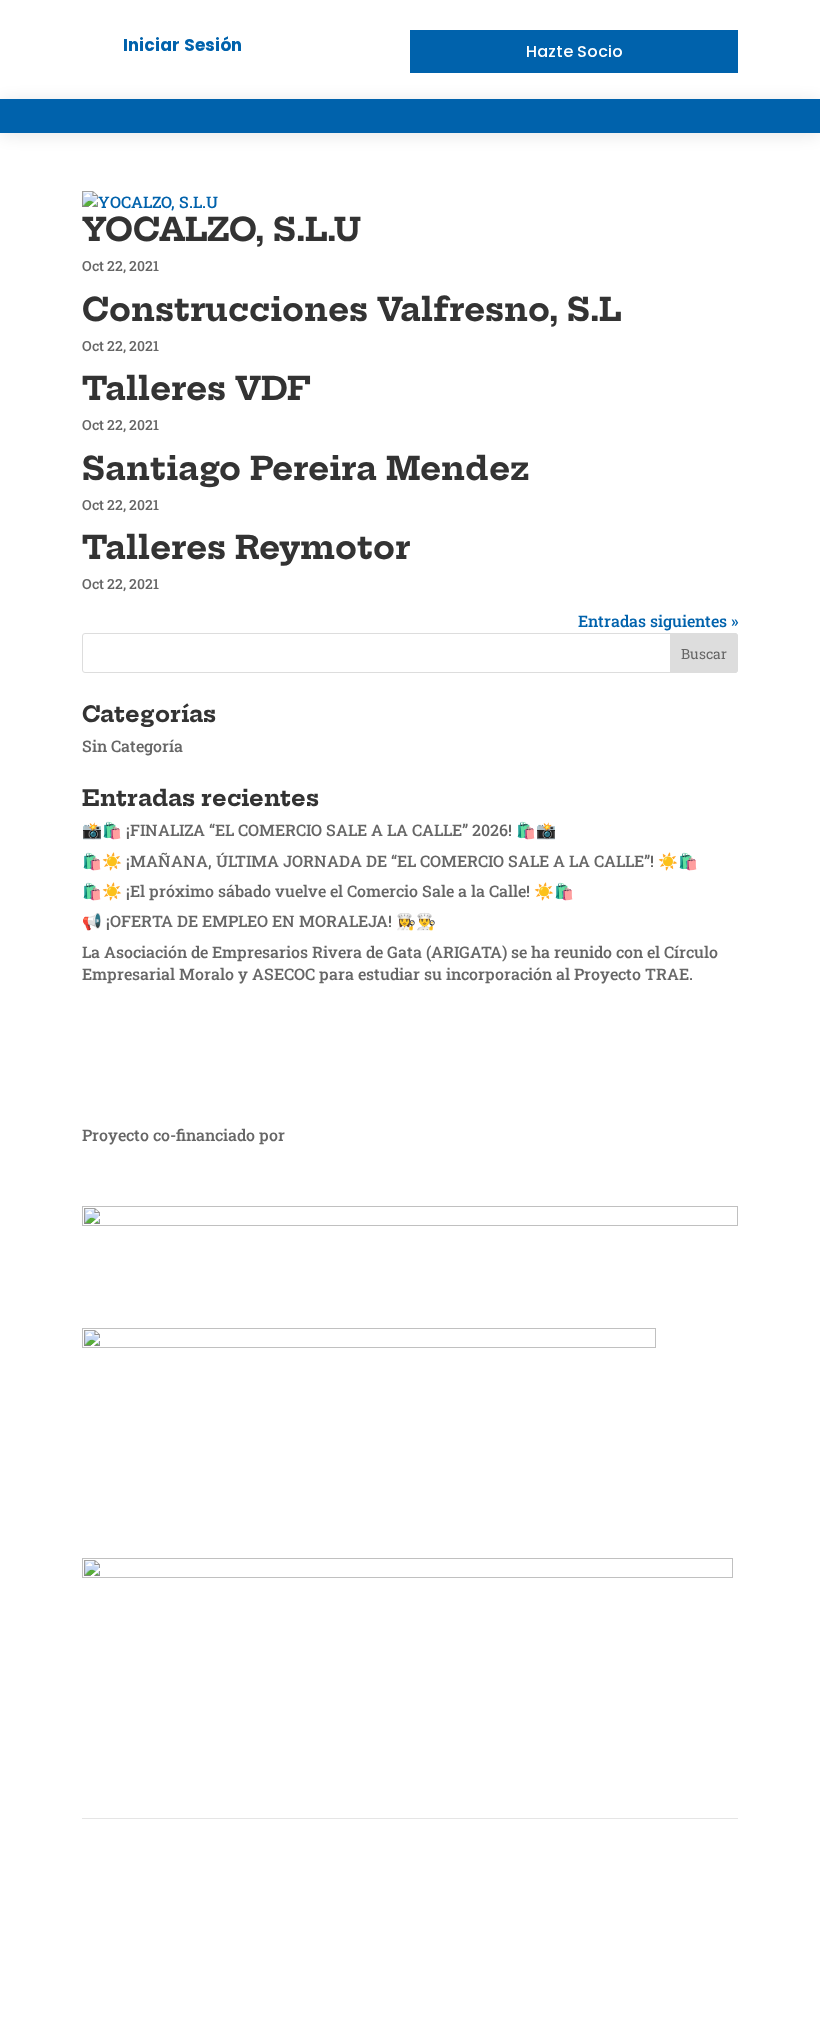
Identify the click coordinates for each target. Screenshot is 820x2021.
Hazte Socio (574, 51)
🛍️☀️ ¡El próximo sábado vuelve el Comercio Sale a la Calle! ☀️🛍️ (328, 890)
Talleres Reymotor (246, 547)
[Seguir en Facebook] (682, 1917)
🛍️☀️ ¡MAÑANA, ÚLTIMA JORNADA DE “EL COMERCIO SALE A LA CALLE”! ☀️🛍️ (390, 860)
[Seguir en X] (722, 1917)
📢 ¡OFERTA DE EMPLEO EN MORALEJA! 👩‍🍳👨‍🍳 (259, 920)
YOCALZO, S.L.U (221, 229)
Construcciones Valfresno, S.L (351, 309)
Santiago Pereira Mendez (305, 468)
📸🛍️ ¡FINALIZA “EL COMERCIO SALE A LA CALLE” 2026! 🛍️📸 (319, 829)
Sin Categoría (132, 745)
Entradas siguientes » (658, 620)
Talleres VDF (196, 388)
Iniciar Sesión (182, 45)
